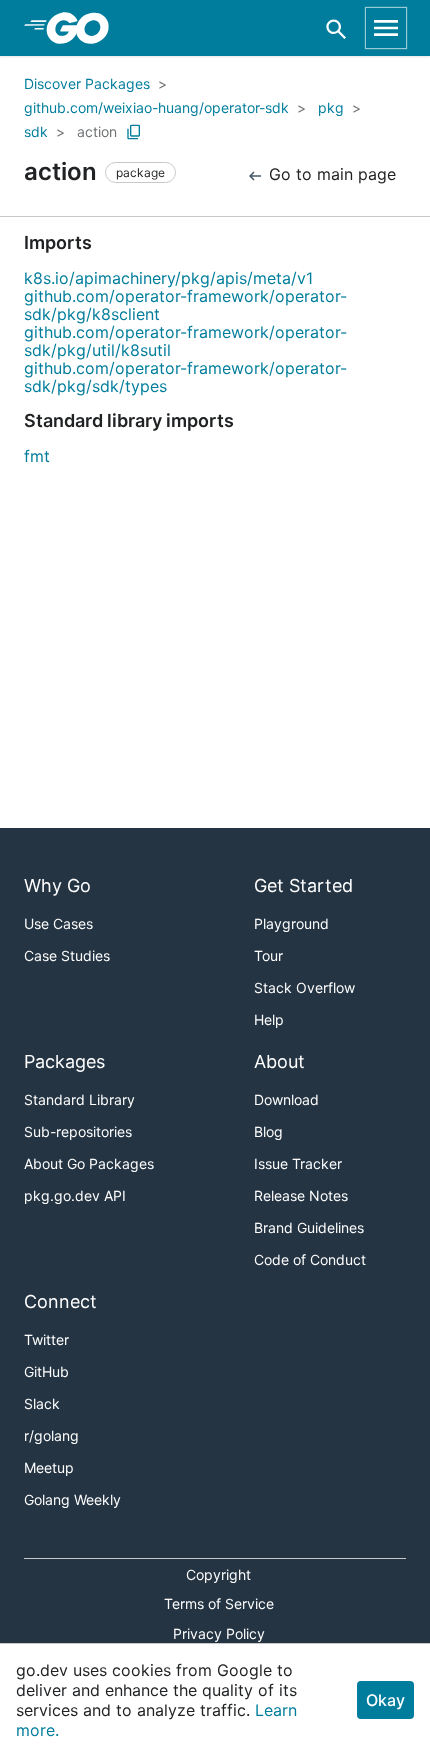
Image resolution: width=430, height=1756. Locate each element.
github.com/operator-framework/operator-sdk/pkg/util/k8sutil (185, 341)
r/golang (51, 1435)
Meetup (49, 1467)
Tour (268, 955)
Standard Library (79, 1099)
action (97, 131)
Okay (385, 1700)
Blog (268, 1131)
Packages (64, 1061)
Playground (291, 923)
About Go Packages (89, 1163)
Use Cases (58, 923)
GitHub (46, 1371)
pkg (331, 107)
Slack (42, 1403)
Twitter (46, 1339)
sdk (36, 131)
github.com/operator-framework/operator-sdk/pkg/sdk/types (185, 377)
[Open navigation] (386, 28)
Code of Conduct (310, 1259)
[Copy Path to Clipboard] (134, 132)
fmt (37, 456)
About (279, 1061)
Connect (60, 1301)
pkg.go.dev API (75, 1195)
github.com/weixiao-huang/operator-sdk (156, 107)
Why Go (57, 885)
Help (269, 1019)
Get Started (303, 885)
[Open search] (336, 28)
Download (286, 1099)
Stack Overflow (304, 987)
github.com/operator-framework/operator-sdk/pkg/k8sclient (185, 305)
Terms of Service (219, 1603)
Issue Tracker (298, 1163)
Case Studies (67, 955)
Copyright (218, 1574)
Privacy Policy (219, 1633)
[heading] (84, 28)
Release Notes (301, 1195)
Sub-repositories (78, 1131)
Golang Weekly (72, 1499)
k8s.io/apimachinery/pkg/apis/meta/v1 (168, 278)
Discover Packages (87, 83)
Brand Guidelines (309, 1227)
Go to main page (330, 174)
